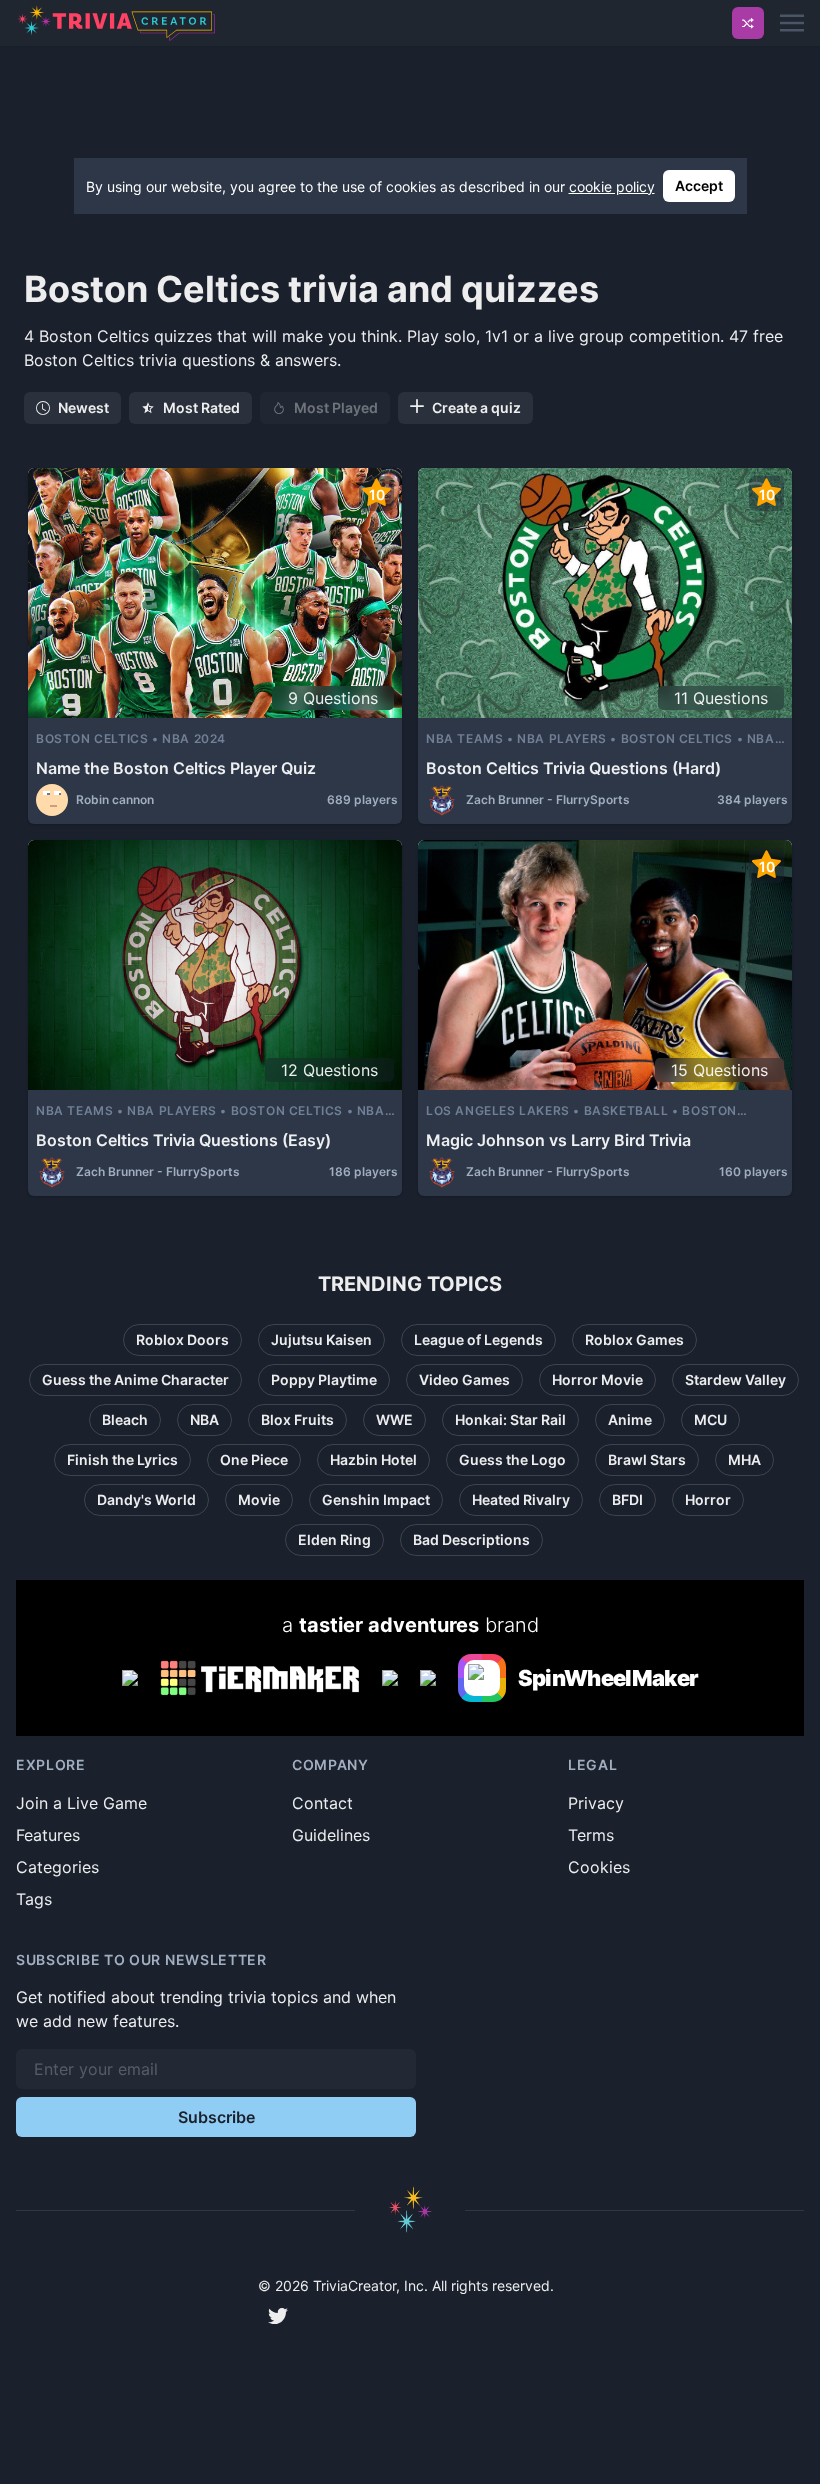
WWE (394, 1419)
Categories (57, 1867)
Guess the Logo (512, 1459)
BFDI (627, 1499)
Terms (591, 1835)
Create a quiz (476, 407)
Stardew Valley (735, 1379)
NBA (204, 1419)
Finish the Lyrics (122, 1459)
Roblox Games (634, 1339)
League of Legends (478, 1339)
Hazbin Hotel (373, 1459)
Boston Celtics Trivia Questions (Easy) (183, 1140)
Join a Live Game (81, 1803)
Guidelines (331, 1835)
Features (48, 1835)
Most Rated (201, 407)
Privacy (596, 1803)
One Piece (254, 1459)
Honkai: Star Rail (510, 1419)
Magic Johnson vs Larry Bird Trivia (558, 1140)
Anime (630, 1419)
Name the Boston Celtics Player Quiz (176, 768)
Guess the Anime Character (135, 1379)
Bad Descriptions (471, 1539)
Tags (34, 1899)
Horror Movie (597, 1379)
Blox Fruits (297, 1419)
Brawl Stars (647, 1459)
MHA (744, 1459)
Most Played (336, 407)
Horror (708, 1499)
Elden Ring (334, 1539)
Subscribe (216, 2117)
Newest (83, 407)
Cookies (599, 1867)
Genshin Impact (376, 1499)
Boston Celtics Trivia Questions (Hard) (573, 768)
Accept (699, 185)
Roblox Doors (182, 1339)
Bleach (125, 1419)
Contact (322, 1803)
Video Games (464, 1379)
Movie (259, 1499)
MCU (710, 1419)
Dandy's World (146, 1499)
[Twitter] (278, 2316)
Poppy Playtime (324, 1379)
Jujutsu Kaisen (321, 1339)
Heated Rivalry (521, 1499)
